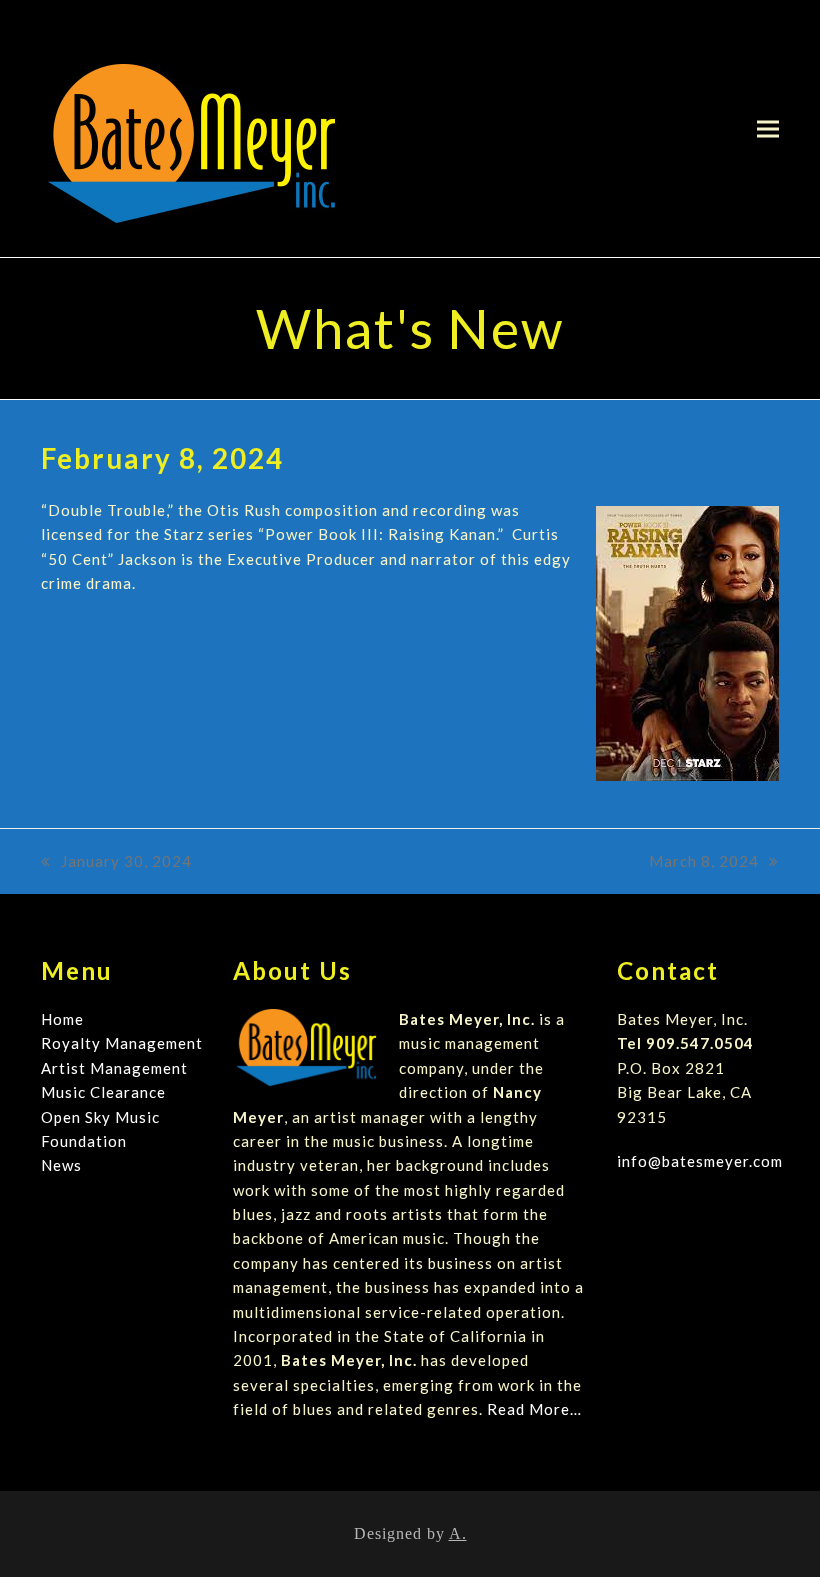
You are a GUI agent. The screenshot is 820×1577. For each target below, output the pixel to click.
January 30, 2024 (116, 862)
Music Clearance (103, 1092)
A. (458, 1533)
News (61, 1165)
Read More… (534, 1409)
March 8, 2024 (704, 862)
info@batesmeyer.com (700, 1161)
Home (62, 1019)
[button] (768, 128)
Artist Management (114, 1068)
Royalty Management (122, 1043)
